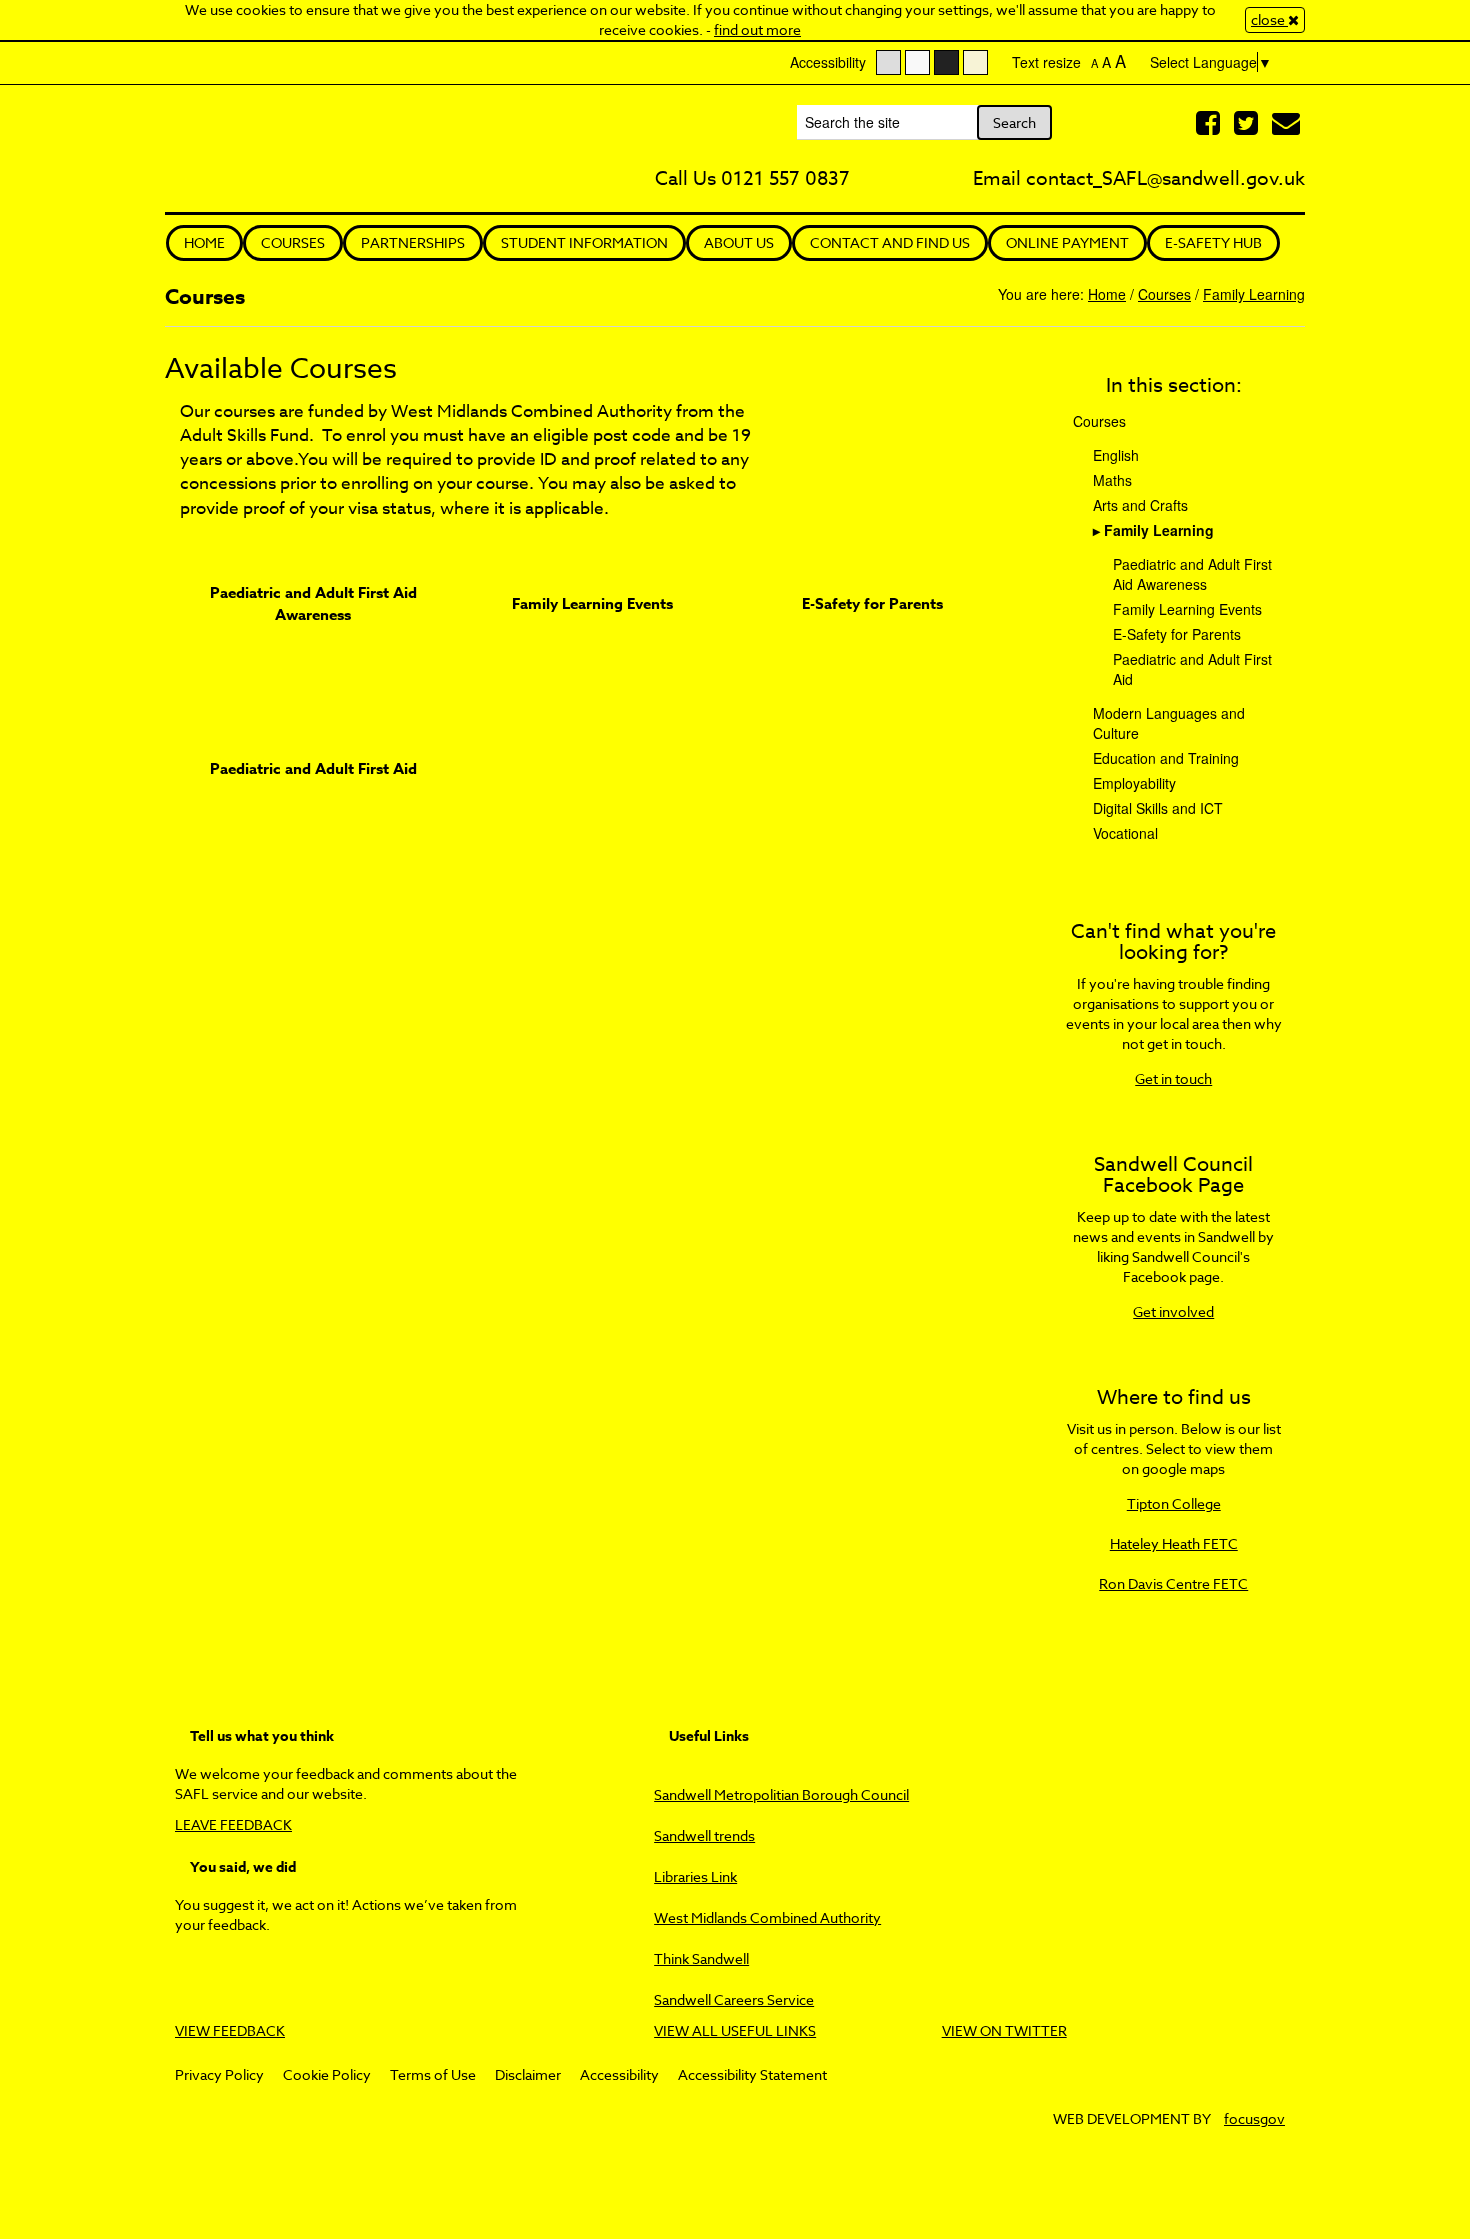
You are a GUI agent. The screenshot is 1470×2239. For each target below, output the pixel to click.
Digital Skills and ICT (1158, 808)
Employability (1134, 783)
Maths (1112, 480)
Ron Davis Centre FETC (1173, 1583)
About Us (739, 242)
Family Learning (1254, 294)
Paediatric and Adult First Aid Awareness (313, 603)
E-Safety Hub (1213, 242)
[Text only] (917, 62)
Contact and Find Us (890, 242)
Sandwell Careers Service (734, 1999)
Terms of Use (433, 2074)
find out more (757, 29)
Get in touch (1173, 1078)
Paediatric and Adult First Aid (313, 768)
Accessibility (619, 2074)
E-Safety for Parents (872, 603)
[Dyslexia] (975, 62)
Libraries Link (695, 1876)
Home (204, 242)
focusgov (1254, 2118)
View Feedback (230, 2030)
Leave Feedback (233, 1824)
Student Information (584, 242)
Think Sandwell (701, 1958)
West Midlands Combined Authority (767, 1917)
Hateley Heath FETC (1174, 1543)
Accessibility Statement (752, 2074)
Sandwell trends (704, 1835)
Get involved (1173, 1311)
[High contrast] (946, 62)
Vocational (1125, 833)
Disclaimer (528, 2074)
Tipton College (1174, 1503)
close (1269, 19)
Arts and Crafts (1140, 505)
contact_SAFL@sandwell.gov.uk (1165, 178)
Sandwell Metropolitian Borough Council (781, 1794)
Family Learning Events (592, 603)
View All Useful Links (735, 2030)
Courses (293, 242)
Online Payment (1067, 242)
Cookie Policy (327, 2074)
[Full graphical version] (888, 62)
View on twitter (1004, 2030)
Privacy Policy (219, 2074)
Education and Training (1166, 758)
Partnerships (413, 242)
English (1116, 455)
